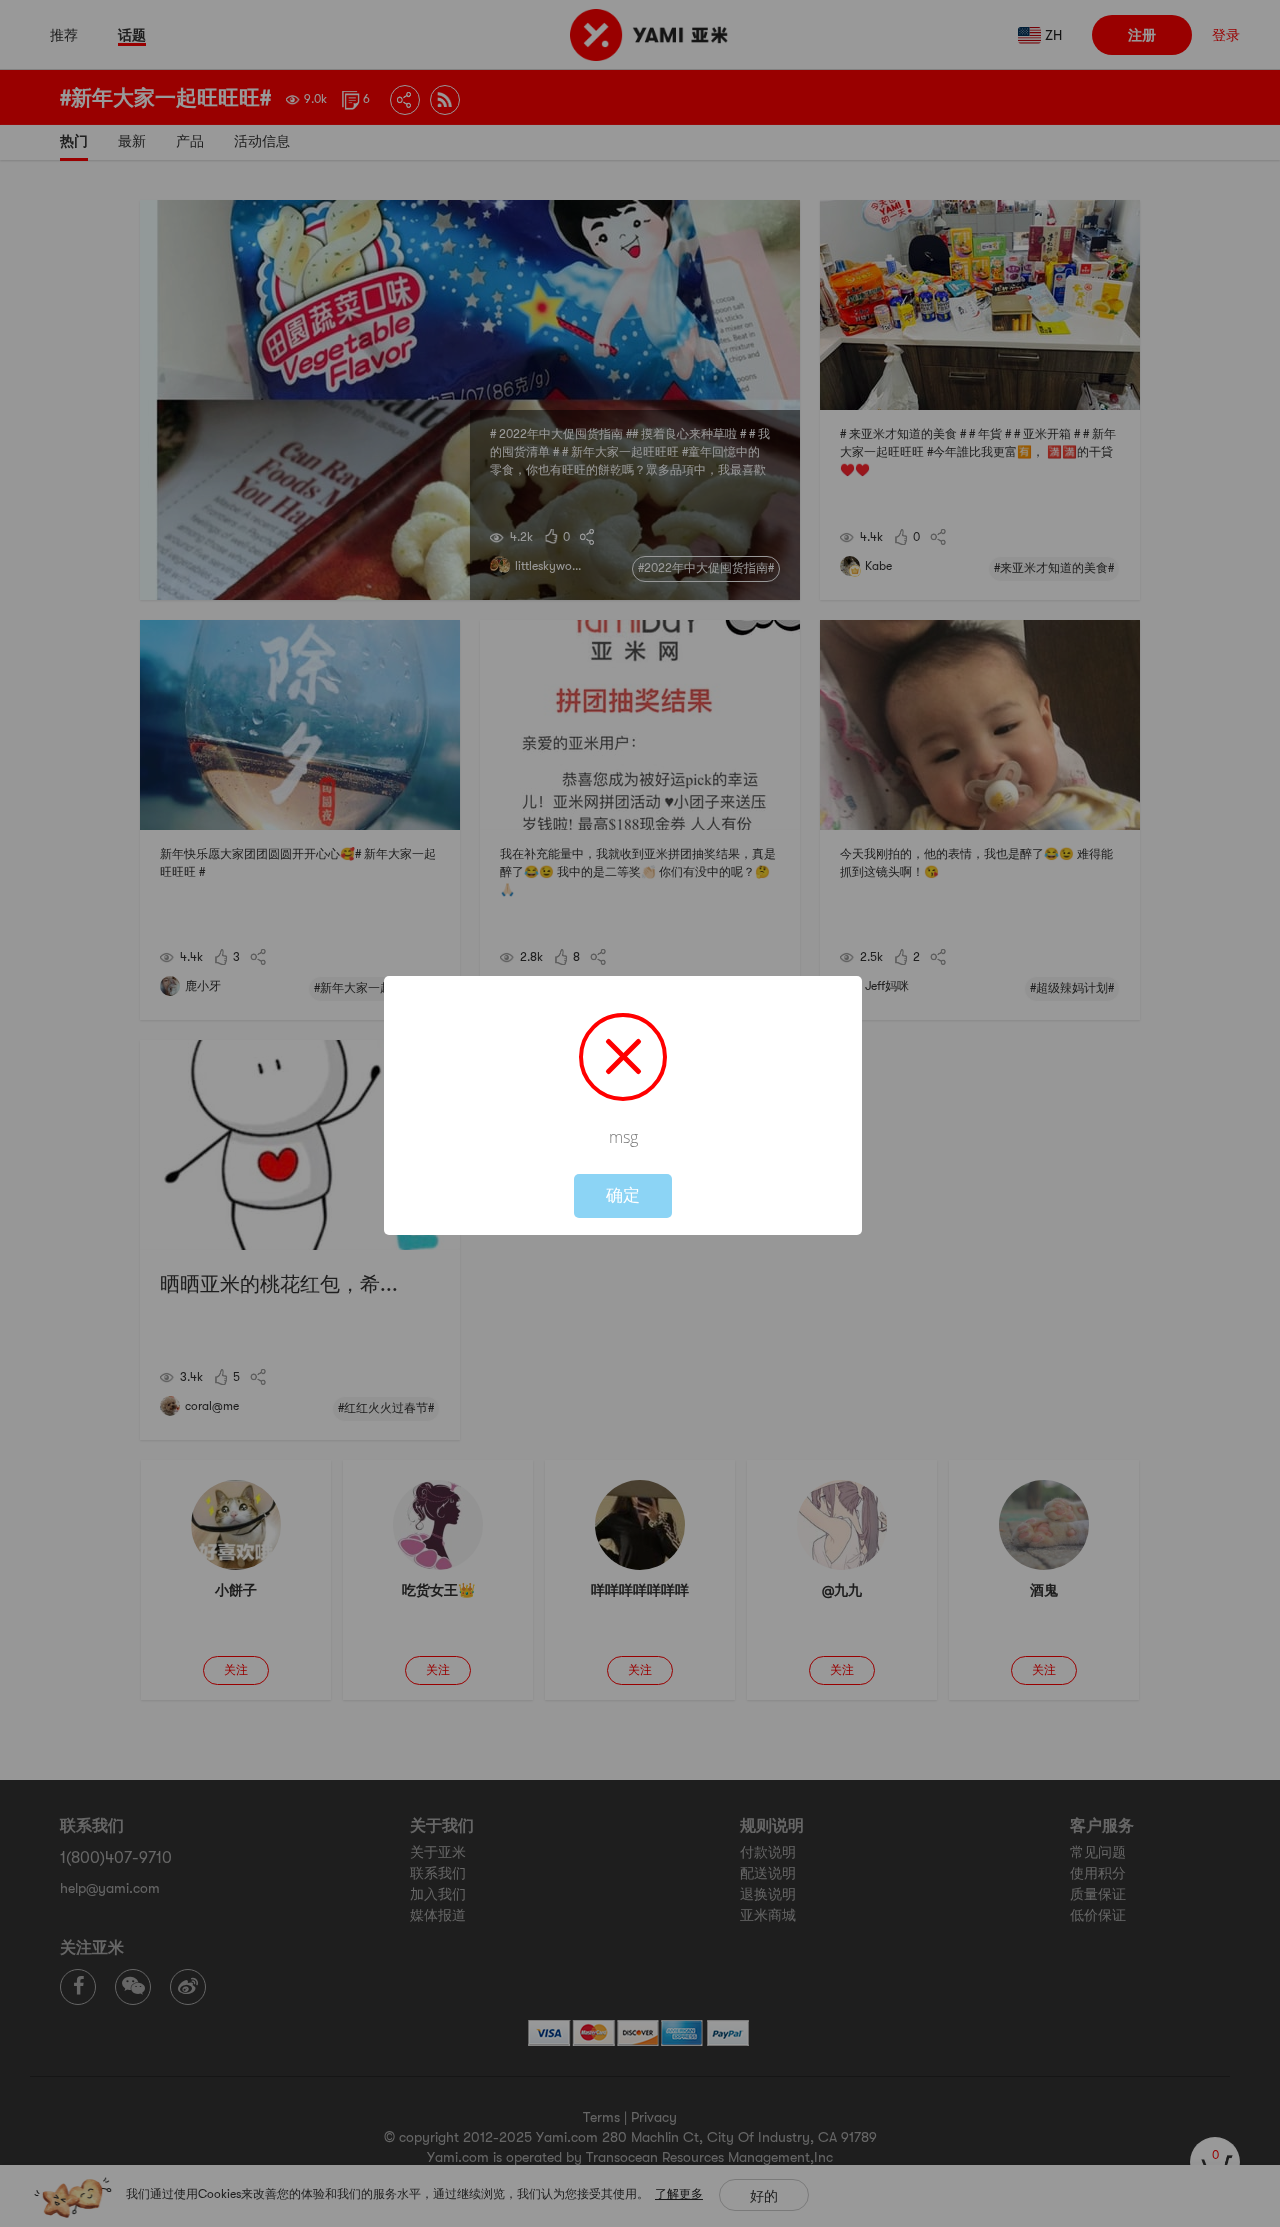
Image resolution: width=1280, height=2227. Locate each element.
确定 (623, 1195)
